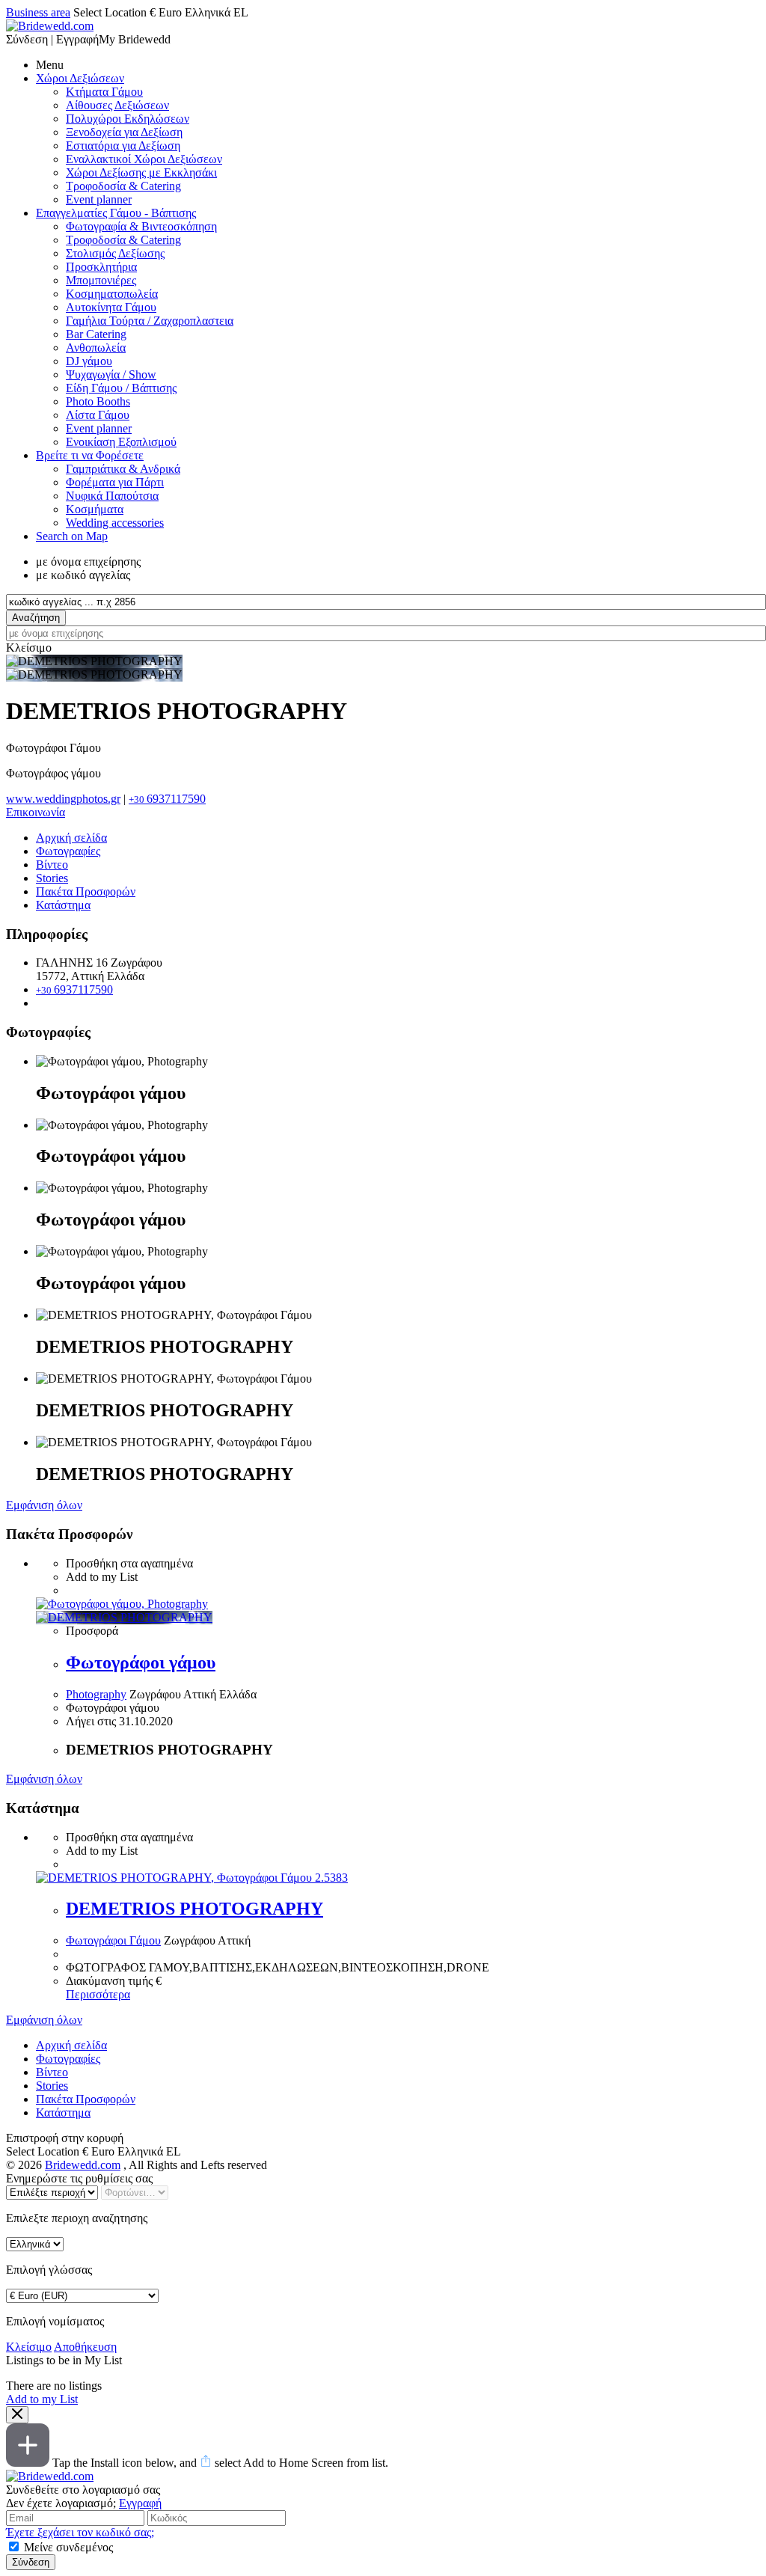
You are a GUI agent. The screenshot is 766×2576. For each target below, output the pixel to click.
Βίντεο (52, 865)
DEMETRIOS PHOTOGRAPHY (194, 1909)
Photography (96, 1694)
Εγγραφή (140, 2503)
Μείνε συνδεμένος (68, 2547)
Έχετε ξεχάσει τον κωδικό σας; (80, 2532)
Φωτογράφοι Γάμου (113, 1940)
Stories (52, 878)
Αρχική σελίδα (71, 838)
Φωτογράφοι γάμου (141, 1662)
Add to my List (42, 2399)
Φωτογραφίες (68, 851)
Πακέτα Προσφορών (86, 891)
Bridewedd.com (83, 2165)
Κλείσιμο (29, 2347)
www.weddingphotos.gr (63, 799)
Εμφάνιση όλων (44, 1505)
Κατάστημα (63, 905)
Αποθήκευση (85, 2347)
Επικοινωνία (36, 812)
